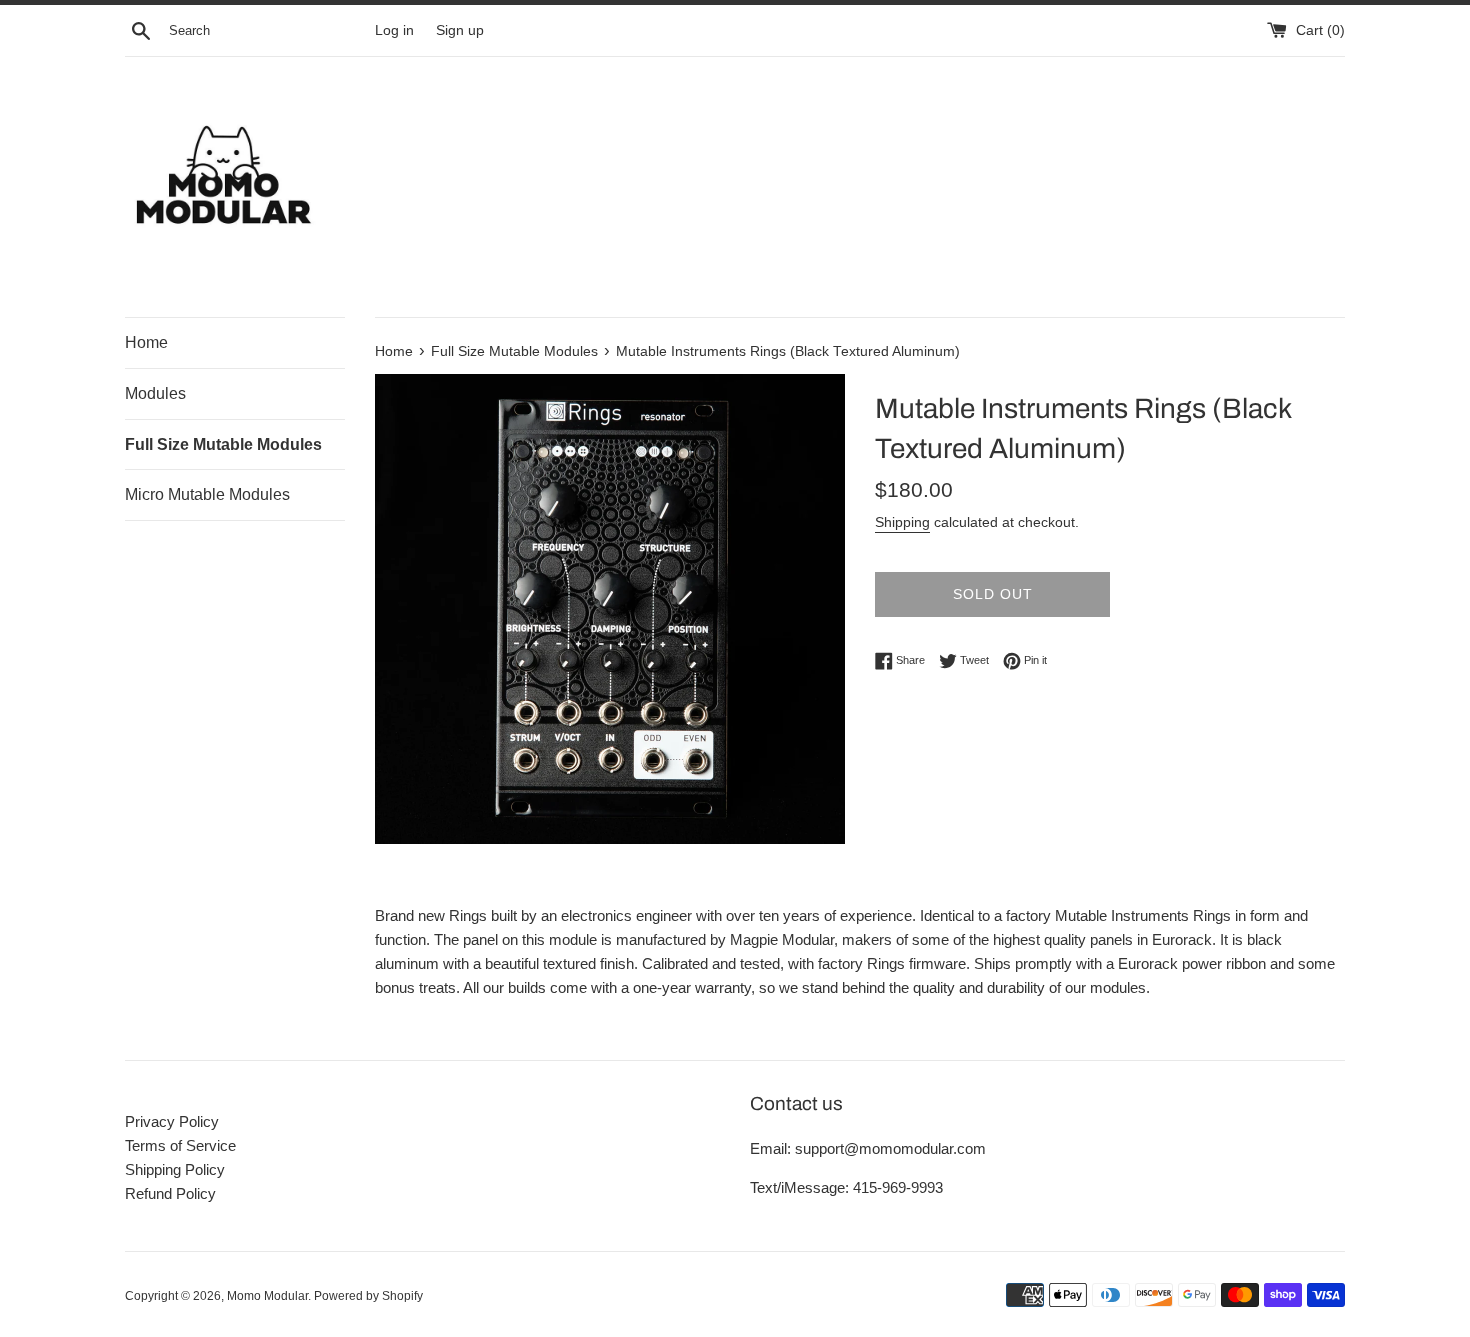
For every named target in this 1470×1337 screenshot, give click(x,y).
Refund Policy (170, 1193)
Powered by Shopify (368, 1296)
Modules (155, 393)
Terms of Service (180, 1145)
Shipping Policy (175, 1169)
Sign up (460, 30)
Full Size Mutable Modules (223, 444)
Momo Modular (267, 1296)
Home (146, 342)
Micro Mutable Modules (207, 494)
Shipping (902, 522)
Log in (394, 30)
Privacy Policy (172, 1121)
